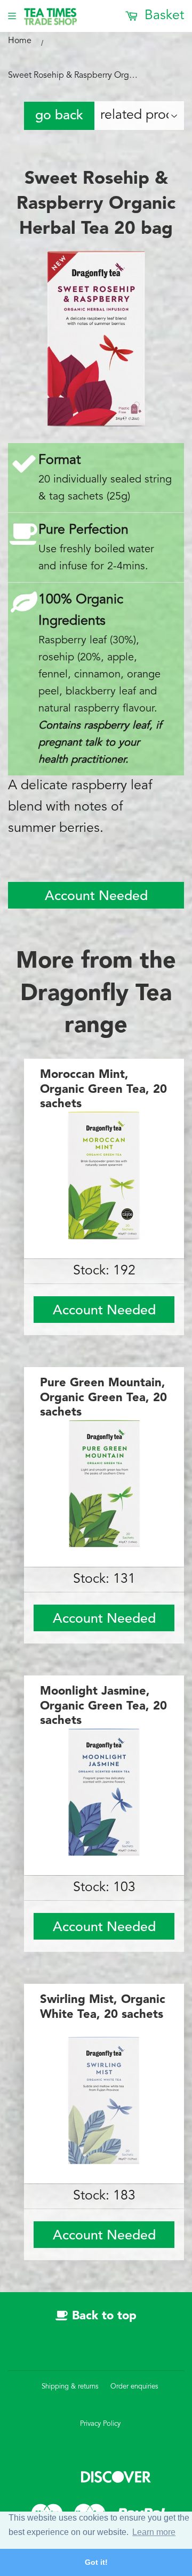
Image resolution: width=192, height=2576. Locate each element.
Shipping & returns (70, 2387)
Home (20, 41)
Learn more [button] (154, 2532)
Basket (162, 16)
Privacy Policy (100, 2424)
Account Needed (96, 897)
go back (59, 116)
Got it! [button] (96, 2562)
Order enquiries (134, 2387)
